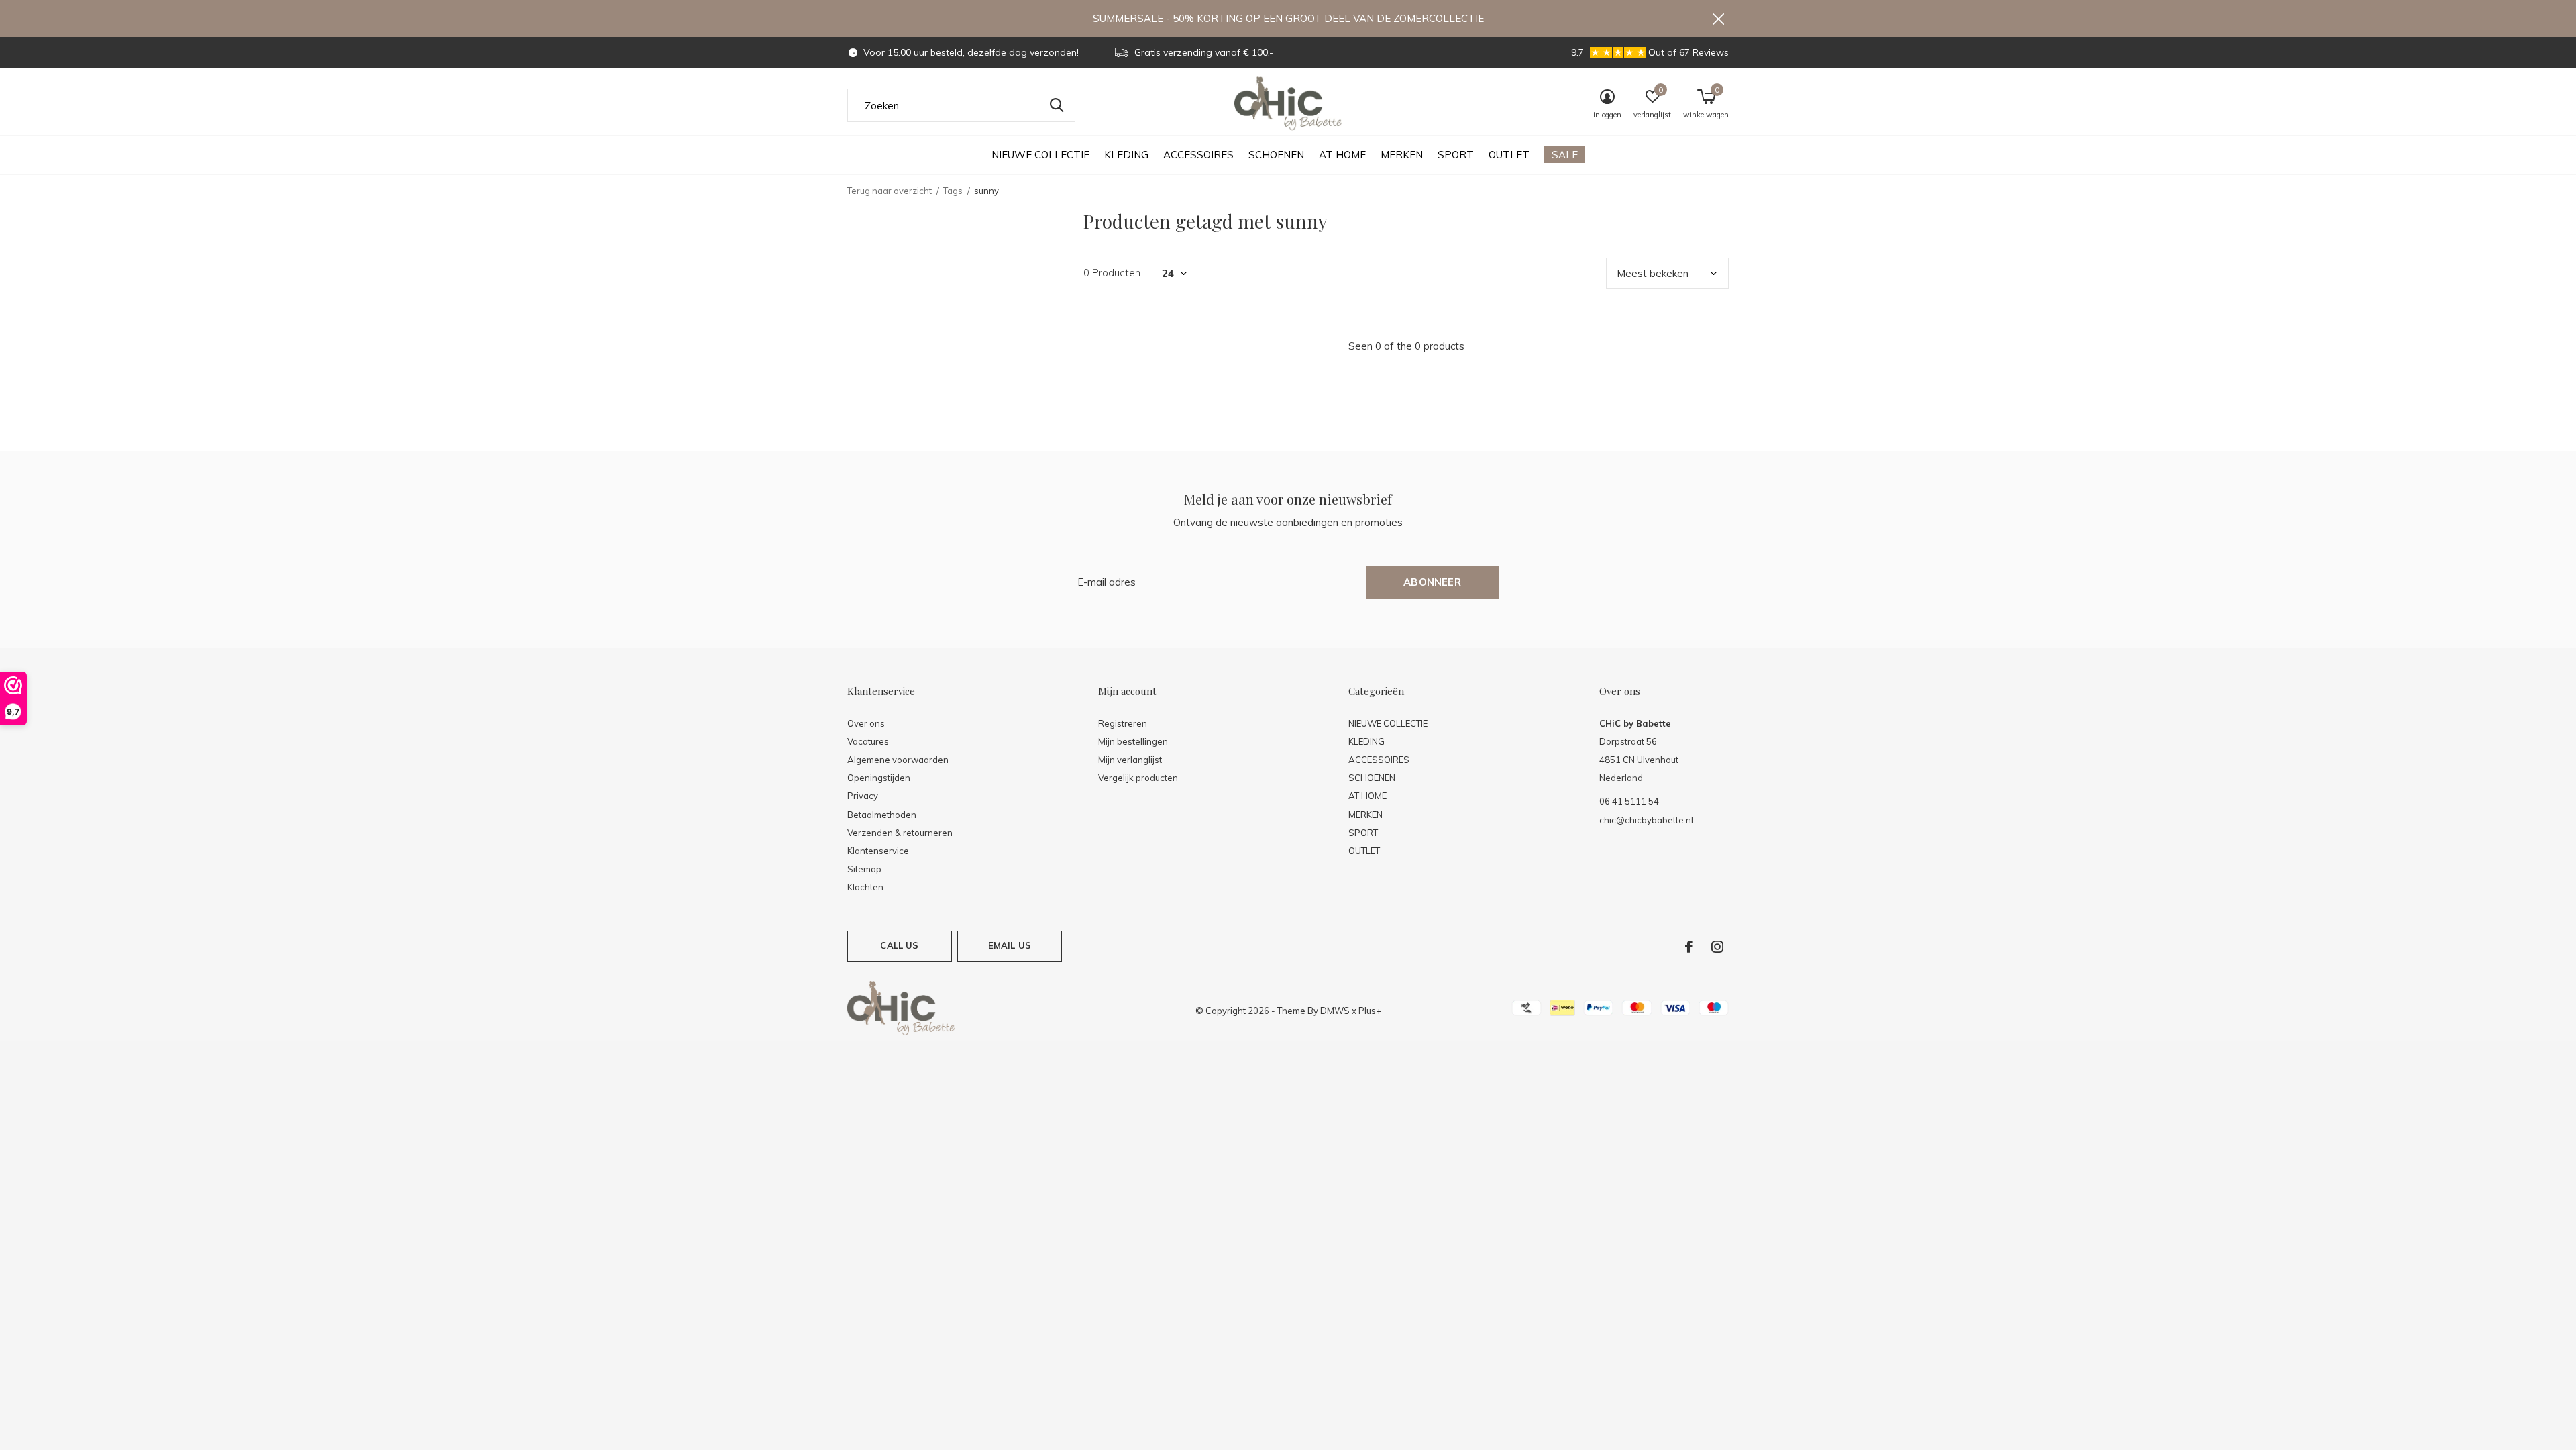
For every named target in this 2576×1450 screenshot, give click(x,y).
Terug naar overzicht (890, 191)
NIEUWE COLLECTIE (1040, 155)
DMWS (1335, 1011)
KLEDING (1126, 155)
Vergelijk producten (1138, 778)
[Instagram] (1717, 947)
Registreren (1123, 723)
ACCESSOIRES (1198, 155)
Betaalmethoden (882, 815)
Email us (1010, 945)
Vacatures (868, 741)
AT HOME (1342, 155)
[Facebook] (1689, 947)
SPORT (1456, 155)
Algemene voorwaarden (898, 760)
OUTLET (1509, 155)
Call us (899, 945)
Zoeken (1057, 105)
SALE (1565, 155)
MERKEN (1402, 155)
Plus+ (1370, 1011)
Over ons (866, 723)
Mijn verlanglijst (1130, 760)
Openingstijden (879, 778)
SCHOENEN (1276, 155)
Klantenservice (878, 851)
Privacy (863, 796)
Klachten (865, 887)
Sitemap (864, 869)
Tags (953, 191)
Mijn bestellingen (1133, 741)
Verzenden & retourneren (900, 833)
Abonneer (1432, 582)
